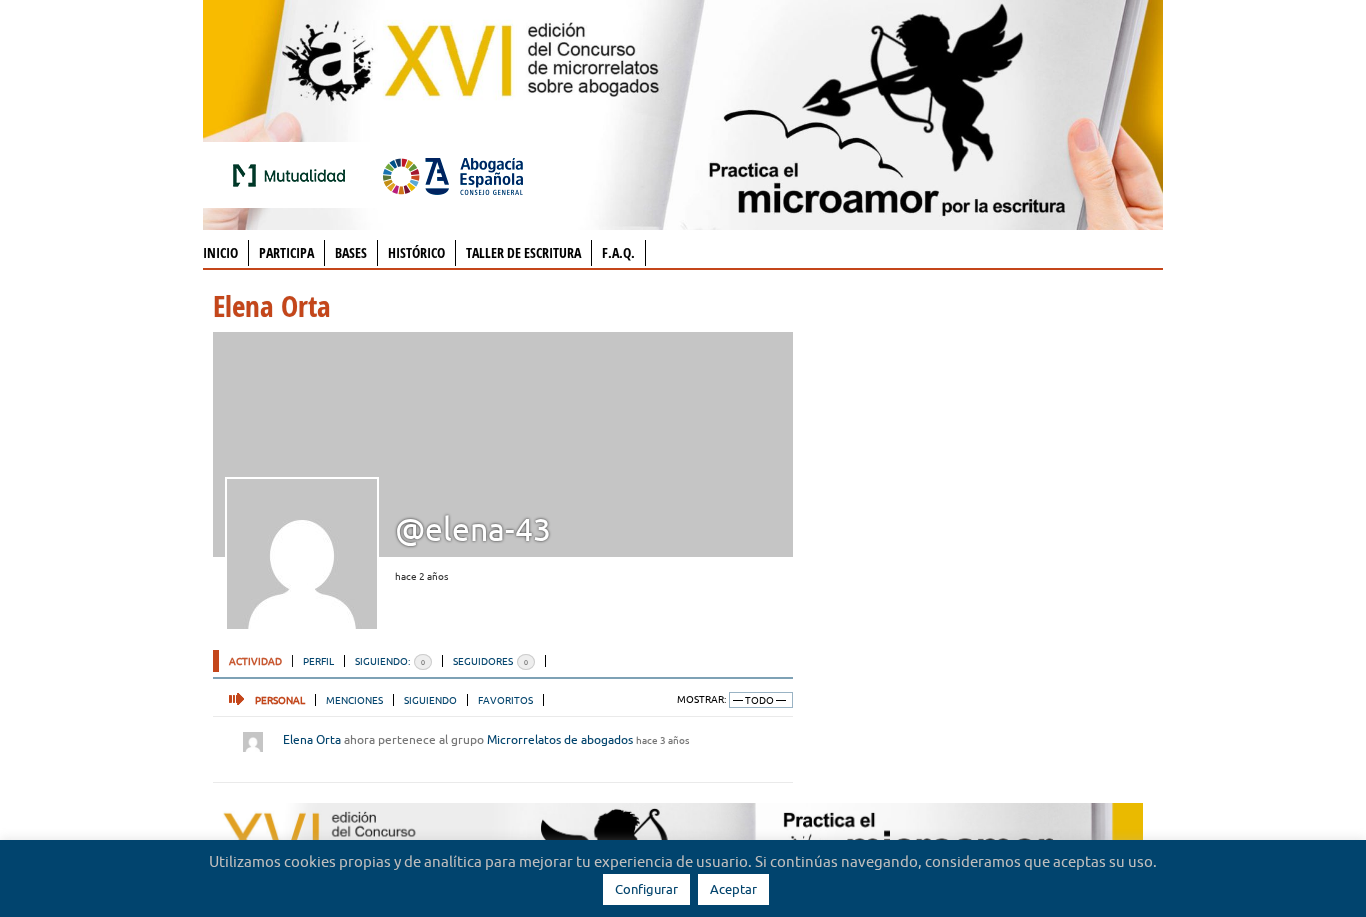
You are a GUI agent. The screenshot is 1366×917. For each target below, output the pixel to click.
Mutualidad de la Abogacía (293, 175)
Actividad (255, 661)
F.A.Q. (618, 252)
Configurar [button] (646, 889)
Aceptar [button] (733, 889)
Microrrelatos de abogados (560, 739)
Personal (280, 700)
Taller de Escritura (523, 252)
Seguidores (490, 661)
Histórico (416, 252)
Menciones (354, 700)
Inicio (220, 252)
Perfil (318, 661)
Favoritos (505, 700)
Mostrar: (701, 699)
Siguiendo (430, 700)
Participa (286, 252)
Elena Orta (312, 739)
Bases (351, 252)
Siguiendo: (390, 661)
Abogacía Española (453, 175)
